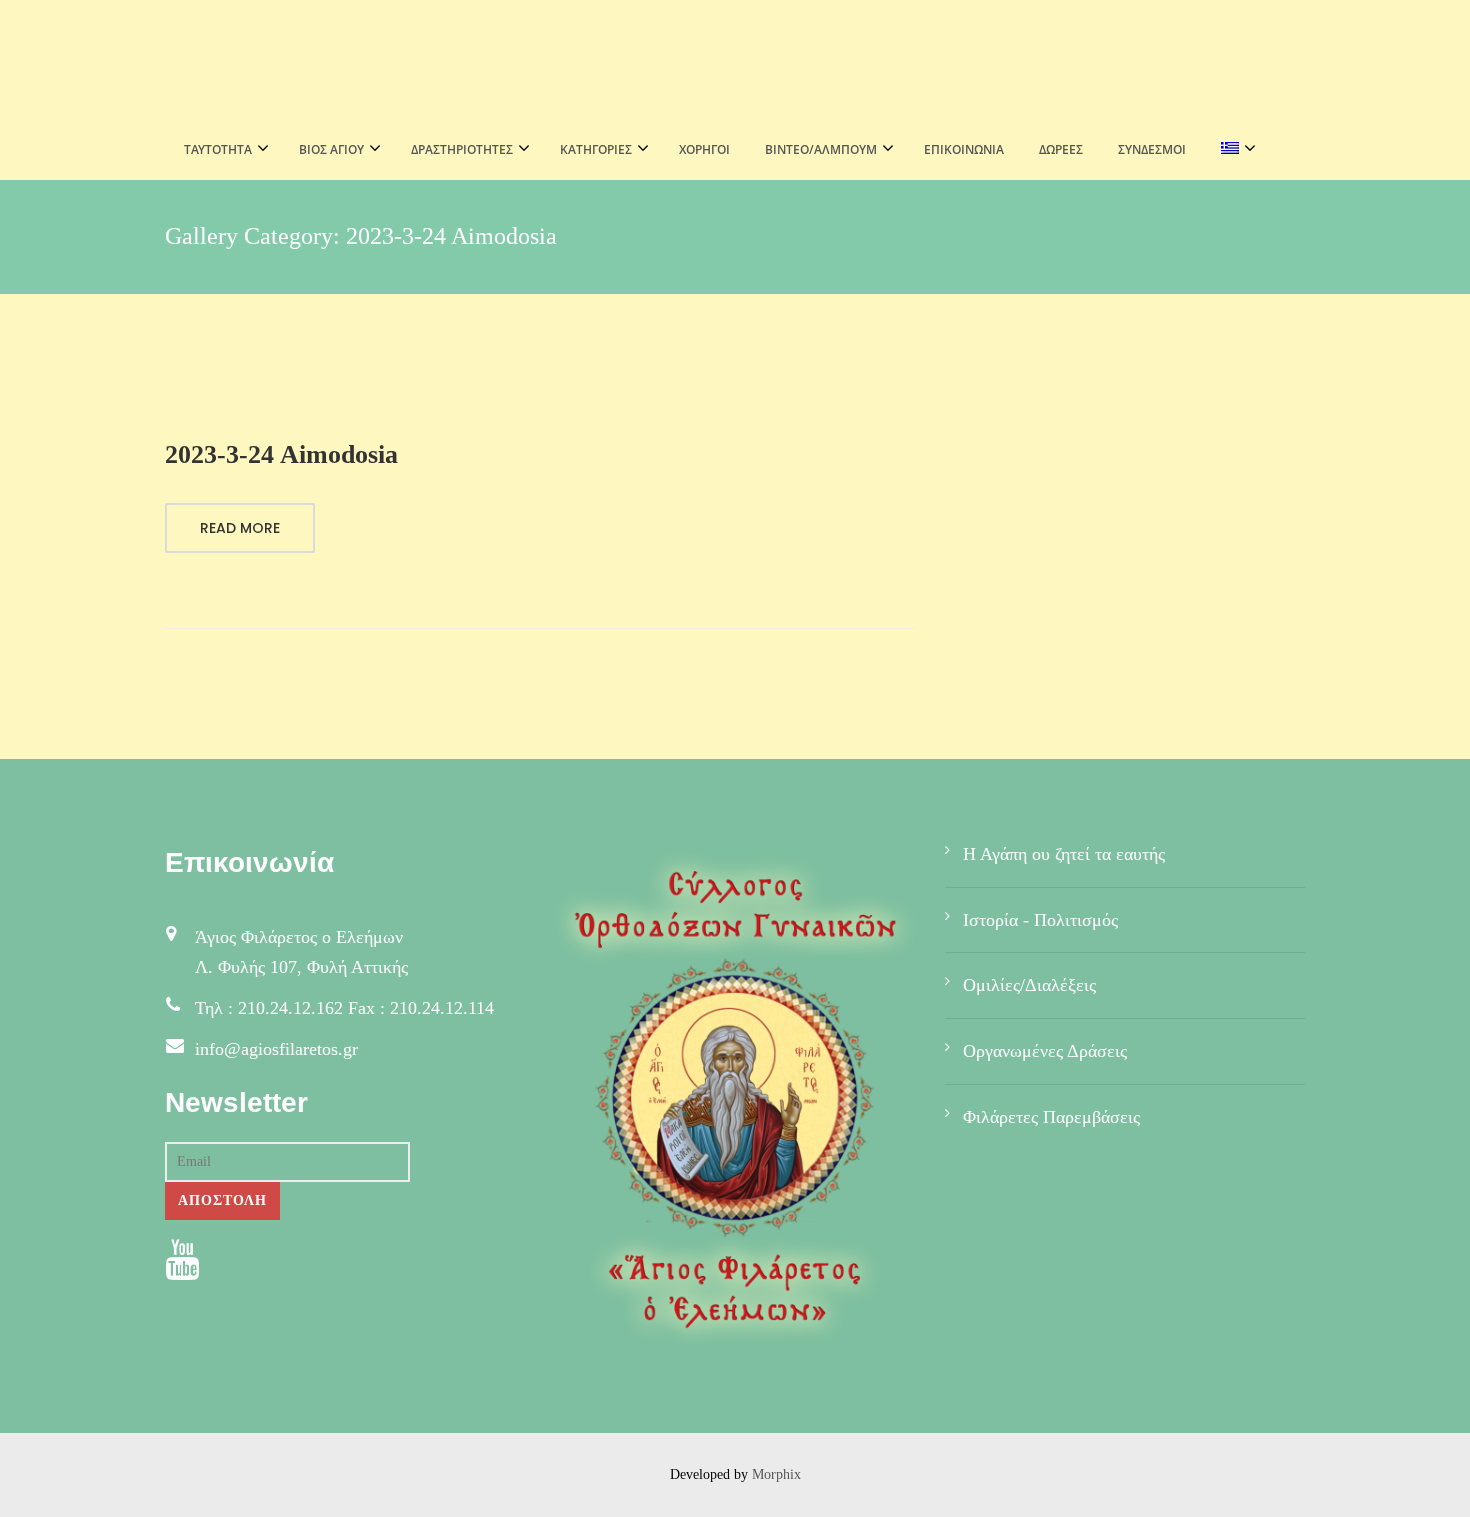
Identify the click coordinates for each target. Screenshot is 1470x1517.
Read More (240, 528)
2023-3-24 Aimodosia (281, 454)
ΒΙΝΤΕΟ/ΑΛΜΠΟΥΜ (821, 149)
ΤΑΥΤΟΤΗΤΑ (218, 149)
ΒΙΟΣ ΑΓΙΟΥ (331, 149)
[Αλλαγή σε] (1232, 150)
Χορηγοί (704, 149)
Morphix (776, 1474)
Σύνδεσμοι (1152, 149)
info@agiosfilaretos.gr (276, 1049)
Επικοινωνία (964, 149)
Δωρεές (1061, 149)
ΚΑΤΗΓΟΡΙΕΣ (596, 149)
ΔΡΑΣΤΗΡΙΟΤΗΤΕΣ (462, 149)
